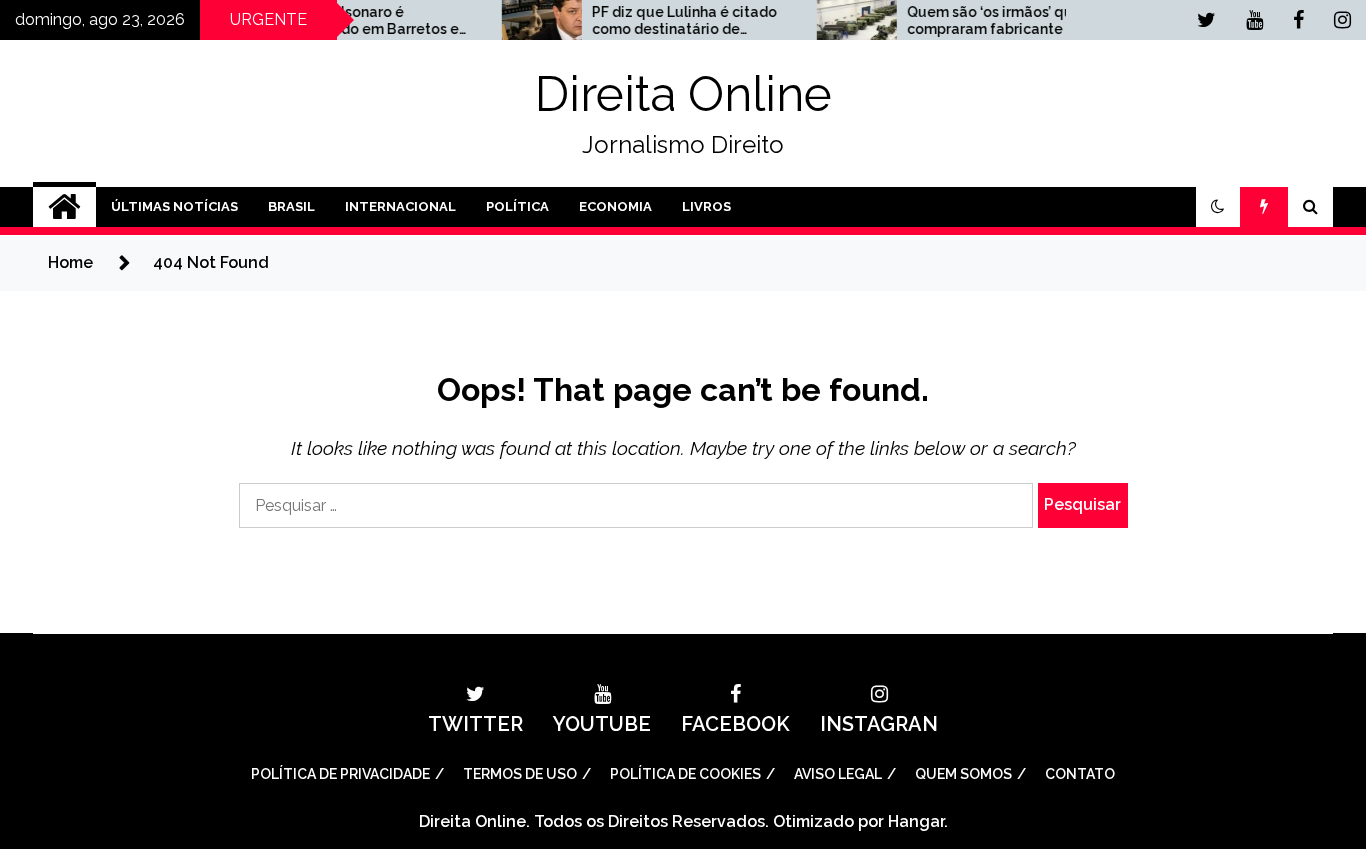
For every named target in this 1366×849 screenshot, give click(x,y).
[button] (1218, 207)
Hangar (916, 821)
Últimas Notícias (174, 206)
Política (517, 206)
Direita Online (683, 94)
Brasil (291, 206)
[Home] (64, 207)
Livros (706, 206)
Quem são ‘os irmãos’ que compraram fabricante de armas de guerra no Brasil (981, 21)
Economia (615, 206)
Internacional (400, 206)
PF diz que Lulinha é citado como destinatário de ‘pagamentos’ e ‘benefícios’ (671, 21)
